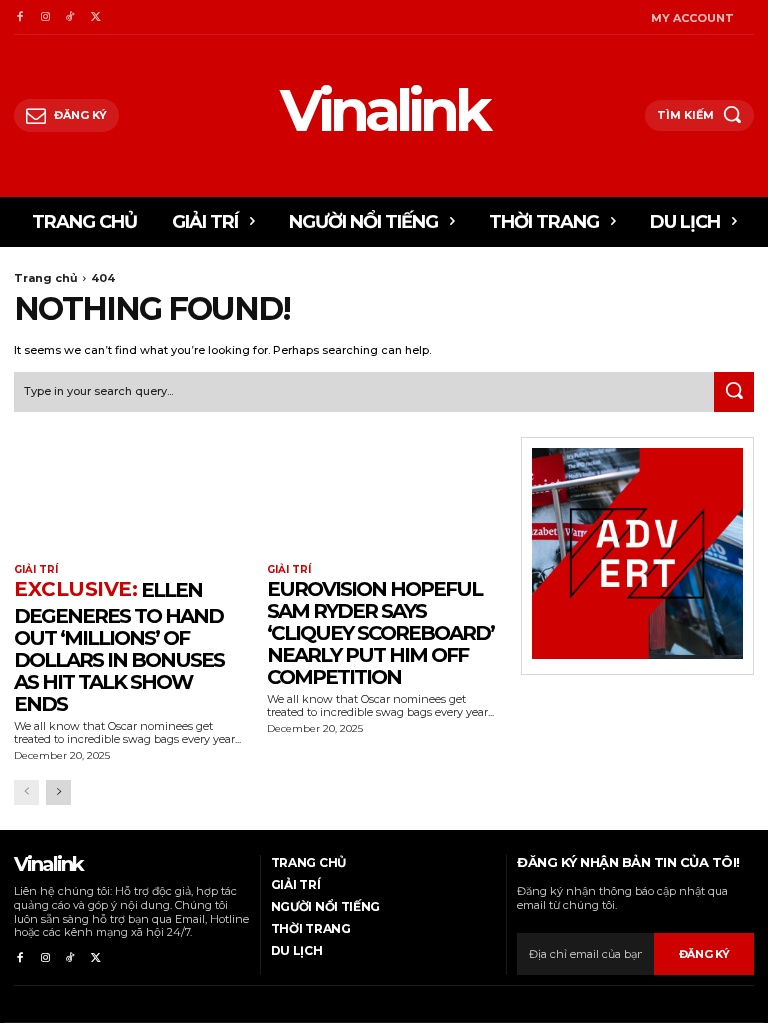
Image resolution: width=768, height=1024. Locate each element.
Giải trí (36, 570)
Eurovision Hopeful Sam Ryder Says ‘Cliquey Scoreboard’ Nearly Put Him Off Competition (380, 633)
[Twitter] (95, 17)
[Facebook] (19, 17)
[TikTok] (70, 17)
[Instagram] (44, 17)
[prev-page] (26, 792)
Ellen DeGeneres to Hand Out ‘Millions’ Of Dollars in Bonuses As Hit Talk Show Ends (119, 647)
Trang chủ (46, 278)
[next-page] (58, 792)
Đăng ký (704, 954)
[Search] (734, 392)
